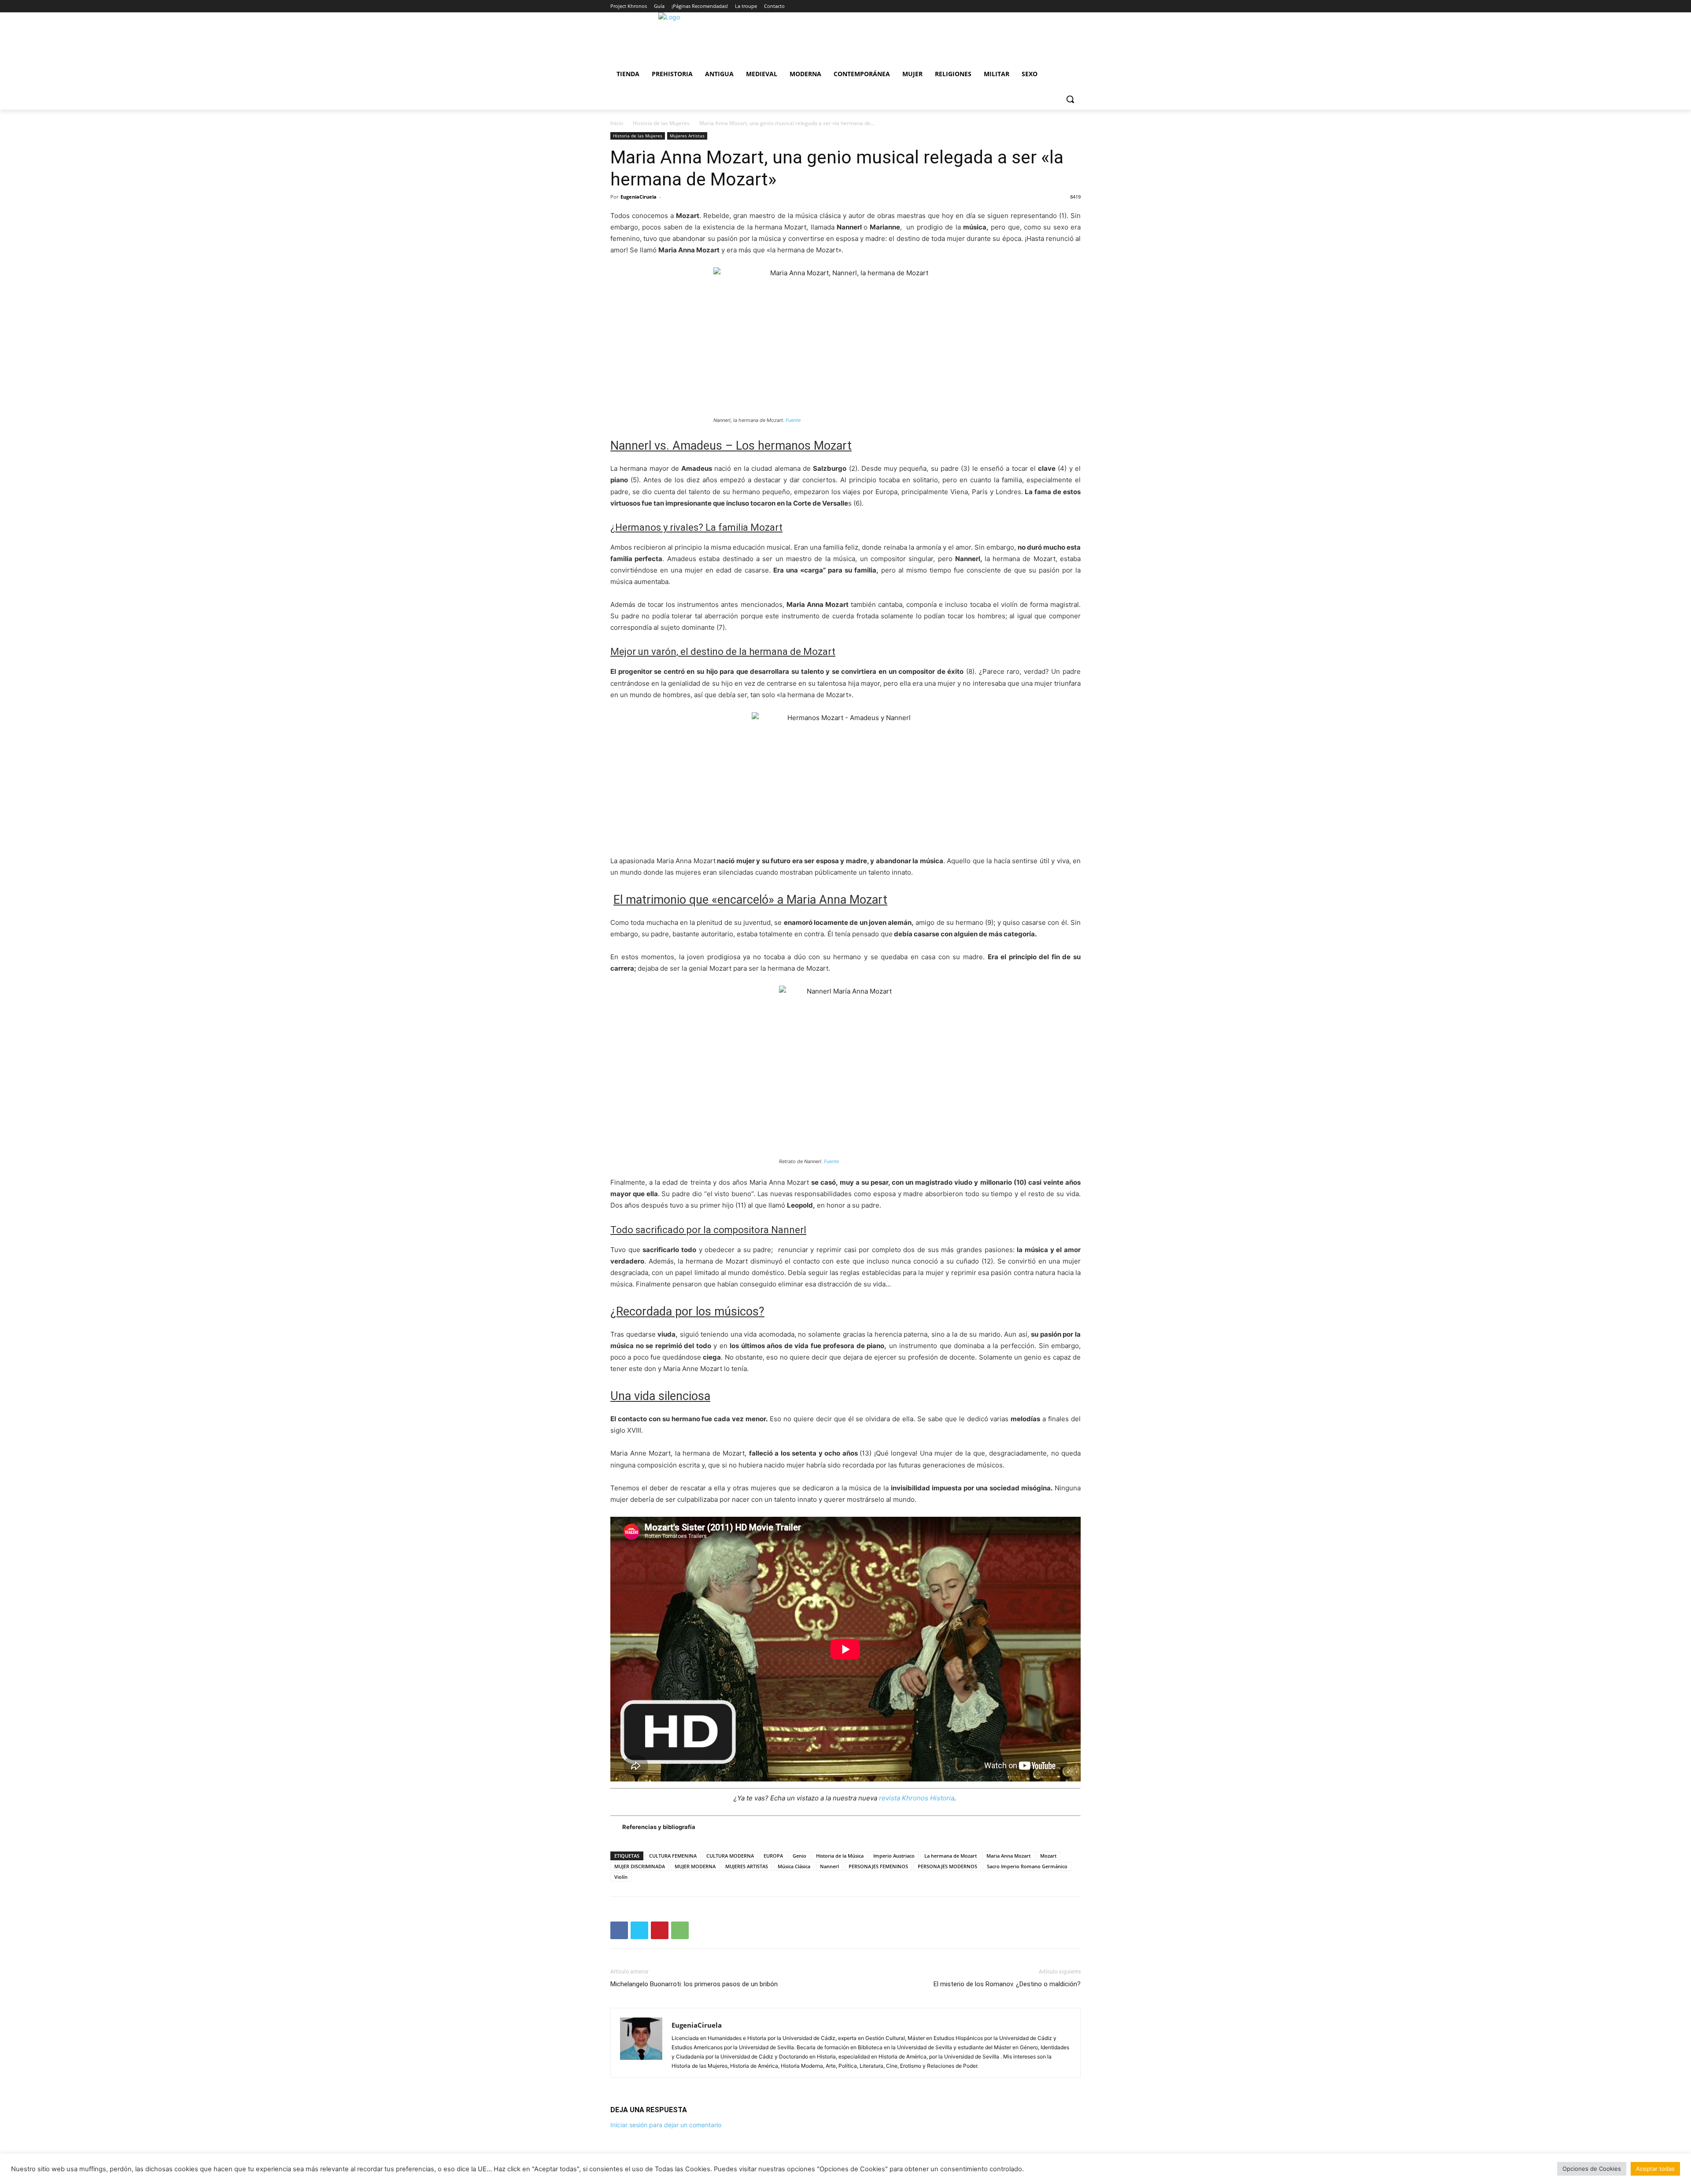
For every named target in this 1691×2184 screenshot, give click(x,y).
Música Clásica (794, 1866)
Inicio (617, 123)
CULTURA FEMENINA (673, 1856)
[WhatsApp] (680, 1930)
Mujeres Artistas (687, 136)
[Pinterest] (660, 1930)
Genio (799, 1856)
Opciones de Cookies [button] (1592, 2169)
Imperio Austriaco (894, 1856)
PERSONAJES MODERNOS (947, 1866)
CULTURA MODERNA (730, 1856)
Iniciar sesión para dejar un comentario (666, 2125)
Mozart (1048, 1856)
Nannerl (829, 1866)
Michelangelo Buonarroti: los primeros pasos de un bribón (694, 1984)
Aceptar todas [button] (1655, 2169)
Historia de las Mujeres (661, 123)
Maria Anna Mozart (1008, 1856)
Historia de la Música (840, 1856)
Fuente (792, 420)
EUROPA (773, 1856)
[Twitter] (639, 1930)
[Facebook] (619, 1930)
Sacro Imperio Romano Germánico (1027, 1866)
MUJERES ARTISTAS (747, 1866)
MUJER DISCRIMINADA (640, 1866)
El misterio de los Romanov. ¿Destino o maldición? (1007, 1984)
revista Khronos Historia (917, 1798)
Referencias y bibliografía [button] (659, 1827)
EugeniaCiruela (639, 197)
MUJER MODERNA (695, 1866)
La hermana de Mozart (951, 1856)
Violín (621, 1877)
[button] (1070, 99)
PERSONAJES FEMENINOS (878, 1866)
